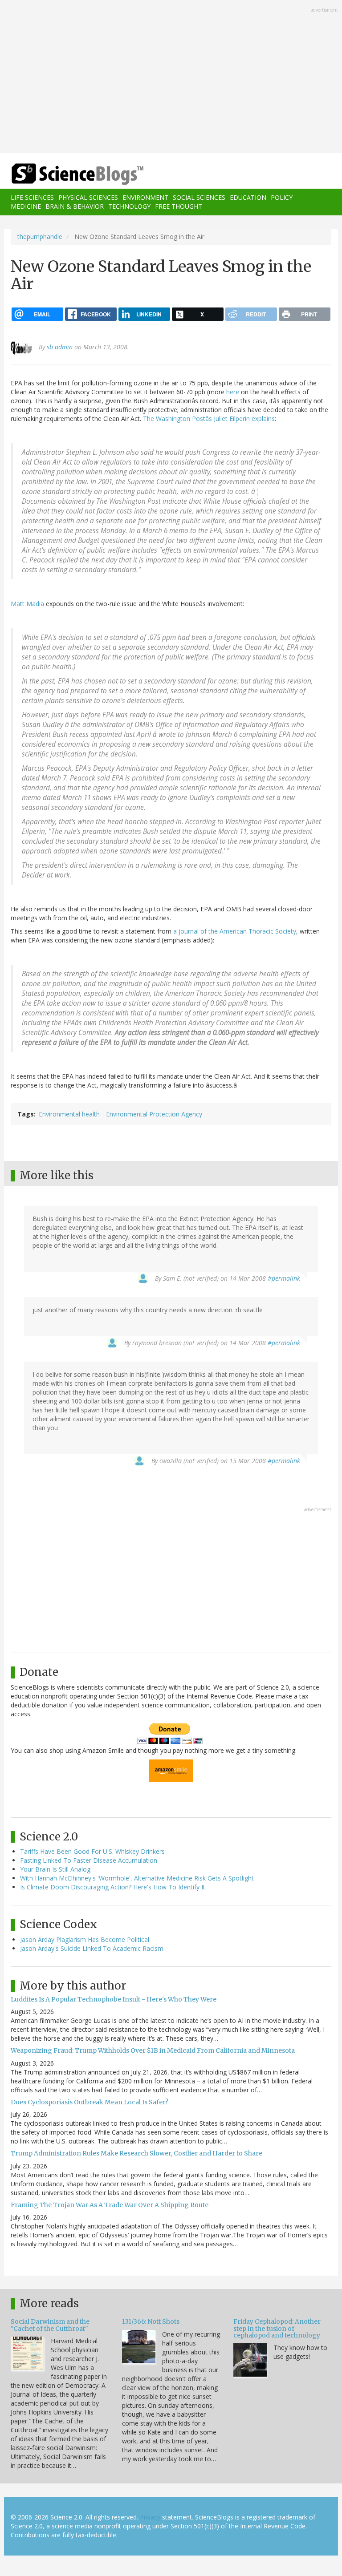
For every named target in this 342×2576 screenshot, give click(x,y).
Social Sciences (199, 197)
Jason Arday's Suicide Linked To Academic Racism (92, 1948)
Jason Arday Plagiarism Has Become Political (85, 1939)
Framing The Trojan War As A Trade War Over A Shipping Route (110, 2205)
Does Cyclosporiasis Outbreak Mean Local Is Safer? (90, 2102)
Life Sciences (32, 197)
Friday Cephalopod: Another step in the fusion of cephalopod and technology (277, 2328)
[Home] (64, 174)
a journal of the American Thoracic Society (235, 931)
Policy (282, 197)
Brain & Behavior (75, 206)
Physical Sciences (88, 197)
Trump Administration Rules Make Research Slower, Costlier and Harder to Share (136, 2153)
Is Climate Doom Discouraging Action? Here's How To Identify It (113, 1887)
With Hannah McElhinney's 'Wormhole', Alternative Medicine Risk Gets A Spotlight (137, 1878)
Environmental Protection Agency (154, 1114)
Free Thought (179, 206)
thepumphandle (40, 237)
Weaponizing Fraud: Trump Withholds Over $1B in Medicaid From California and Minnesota (153, 2050)
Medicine (26, 206)
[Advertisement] (171, 77)
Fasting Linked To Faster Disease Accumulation (89, 1860)
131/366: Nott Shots (151, 2321)
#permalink (284, 1278)
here (233, 392)
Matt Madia (27, 604)
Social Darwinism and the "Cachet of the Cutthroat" (50, 2325)
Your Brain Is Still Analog (55, 1869)
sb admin (60, 347)
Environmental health (69, 1114)
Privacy (150, 2517)
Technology (129, 206)
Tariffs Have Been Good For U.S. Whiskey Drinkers (92, 1851)
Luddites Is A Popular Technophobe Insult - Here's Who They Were (114, 1999)
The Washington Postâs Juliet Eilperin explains (209, 419)
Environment (145, 197)
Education (248, 197)
